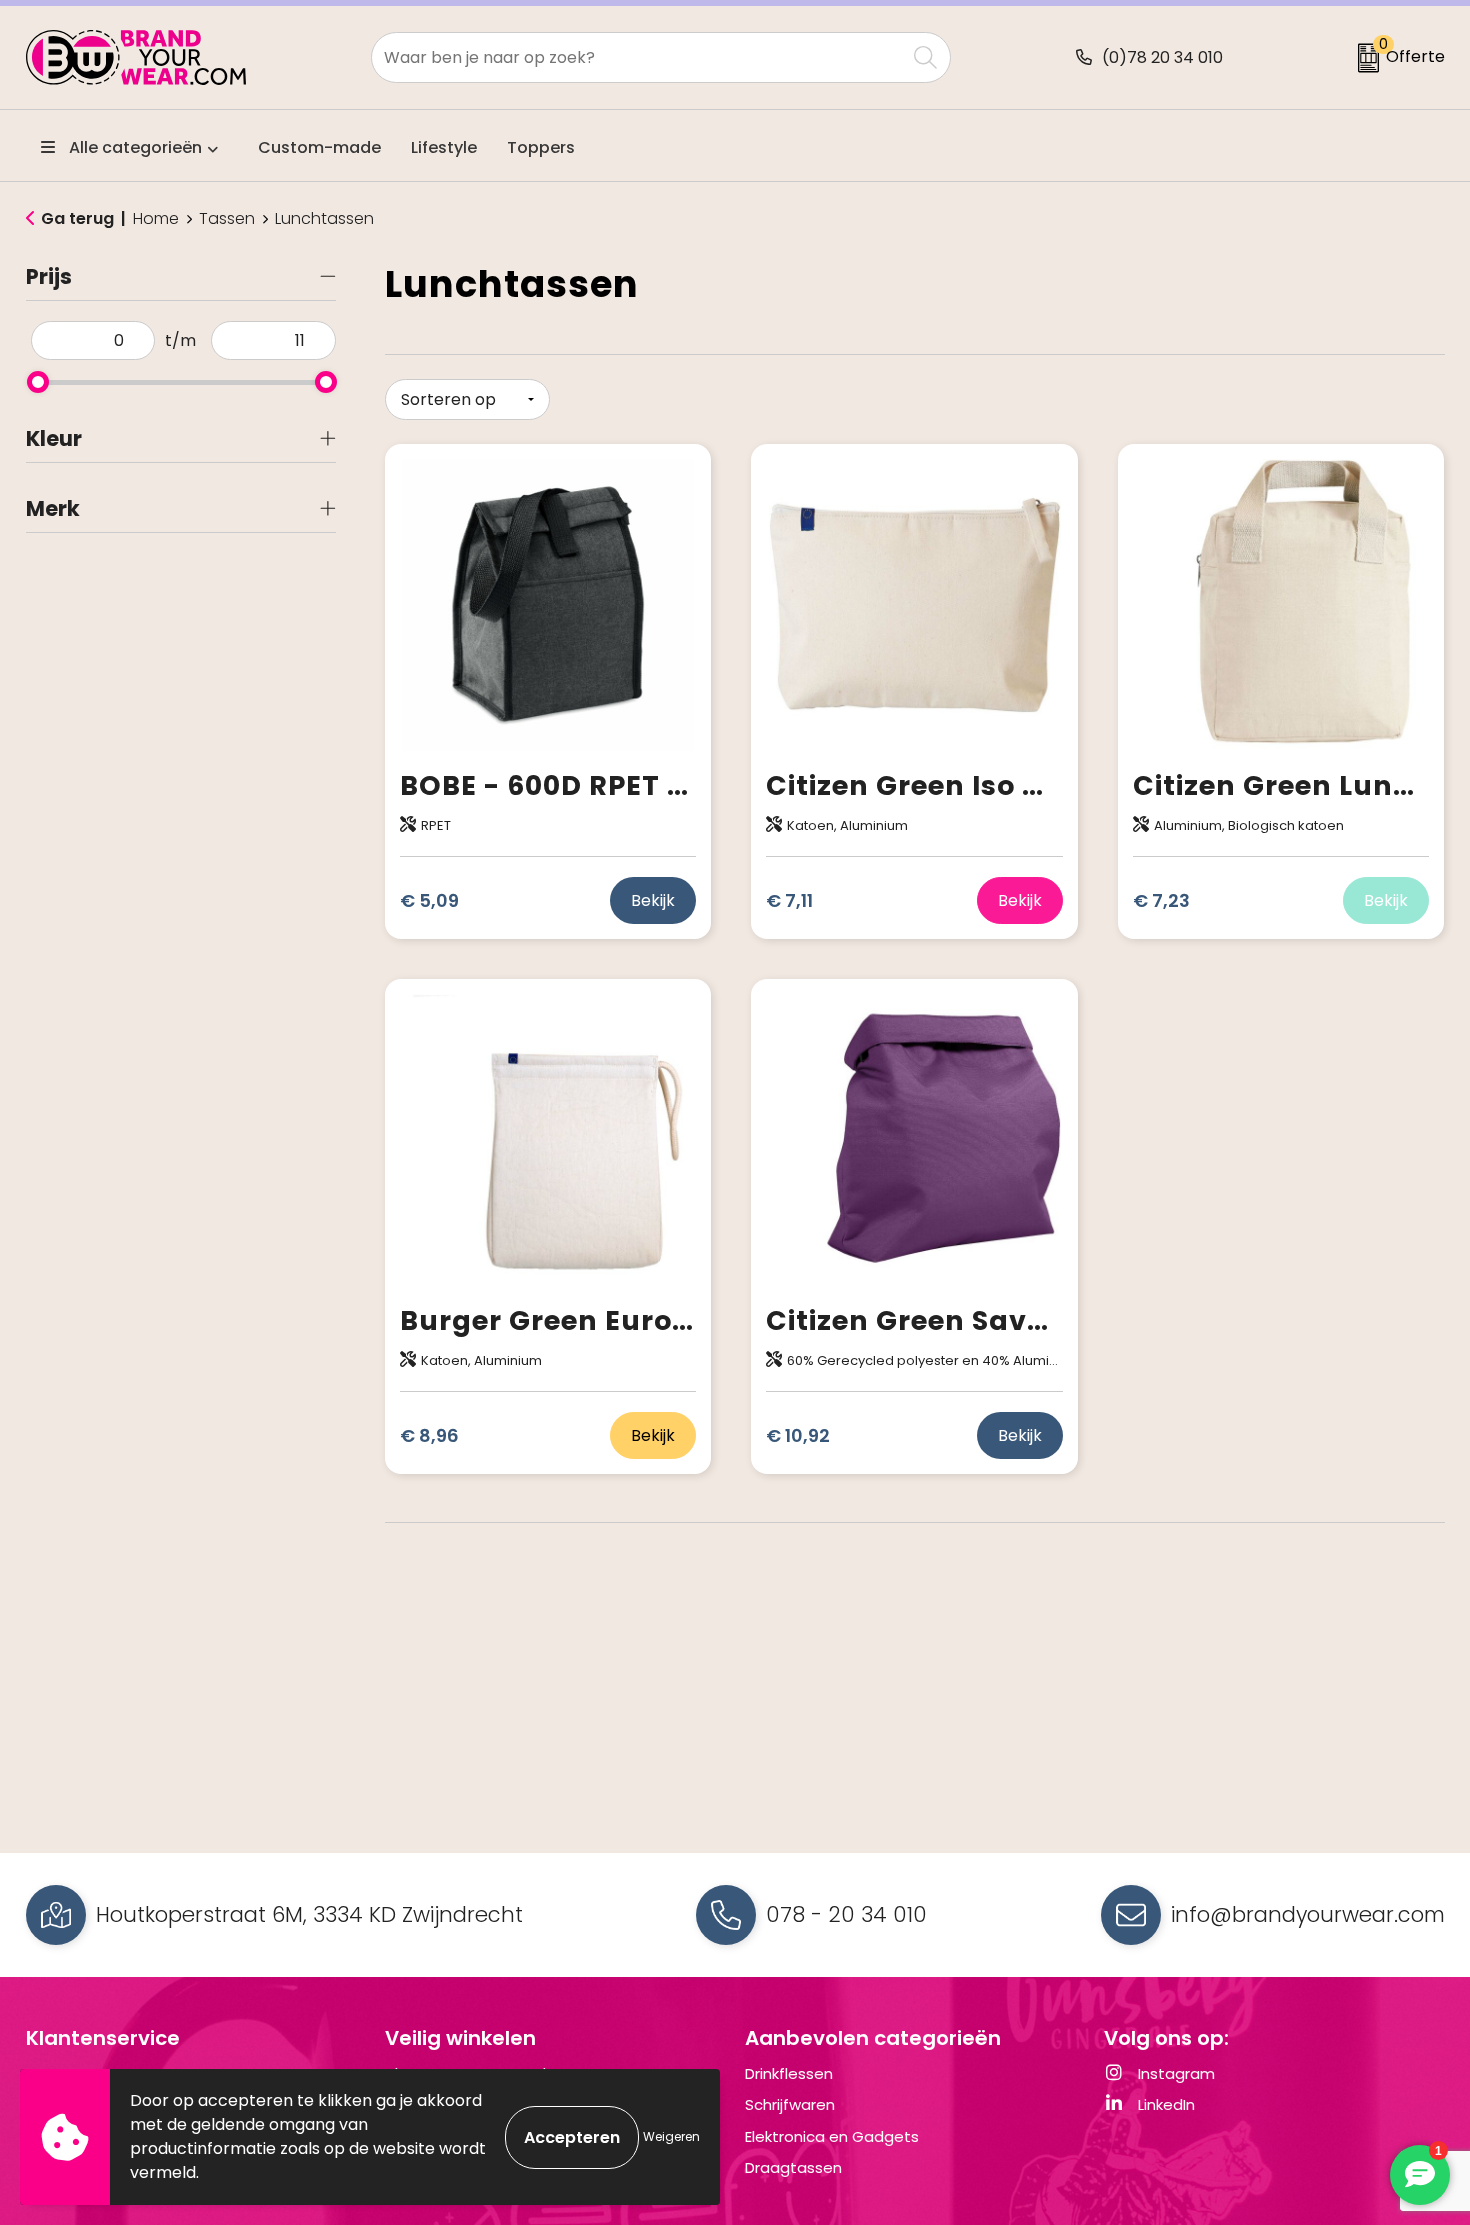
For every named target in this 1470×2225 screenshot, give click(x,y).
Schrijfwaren (790, 2104)
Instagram (1174, 2073)
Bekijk (653, 900)
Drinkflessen (789, 2073)
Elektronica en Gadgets (832, 2136)
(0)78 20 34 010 (1162, 57)
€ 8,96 (429, 1435)
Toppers (541, 147)
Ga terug (77, 218)
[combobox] (638, 57)
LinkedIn (1164, 2104)
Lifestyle (444, 147)
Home (156, 219)
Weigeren (671, 2136)
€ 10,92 (798, 1435)
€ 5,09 (429, 900)
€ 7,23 (1161, 900)
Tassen (227, 219)
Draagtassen (793, 2167)
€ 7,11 (789, 900)
